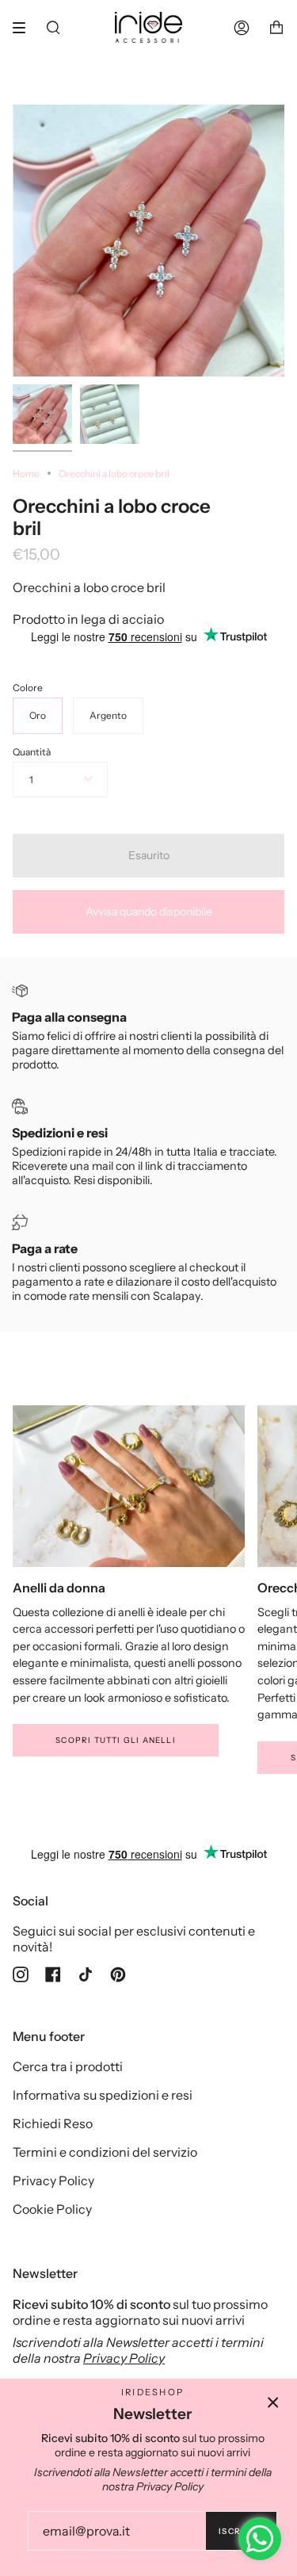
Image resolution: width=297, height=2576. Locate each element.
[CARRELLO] (276, 27)
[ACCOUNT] (242, 27)
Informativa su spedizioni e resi (103, 2095)
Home (26, 474)
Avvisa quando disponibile (149, 912)
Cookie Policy (52, 2209)
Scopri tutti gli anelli (116, 1740)
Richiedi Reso (53, 2123)
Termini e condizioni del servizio (105, 2152)
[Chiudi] (273, 2402)
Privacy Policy (53, 2180)
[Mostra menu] (25, 28)
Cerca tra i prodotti (68, 2066)
